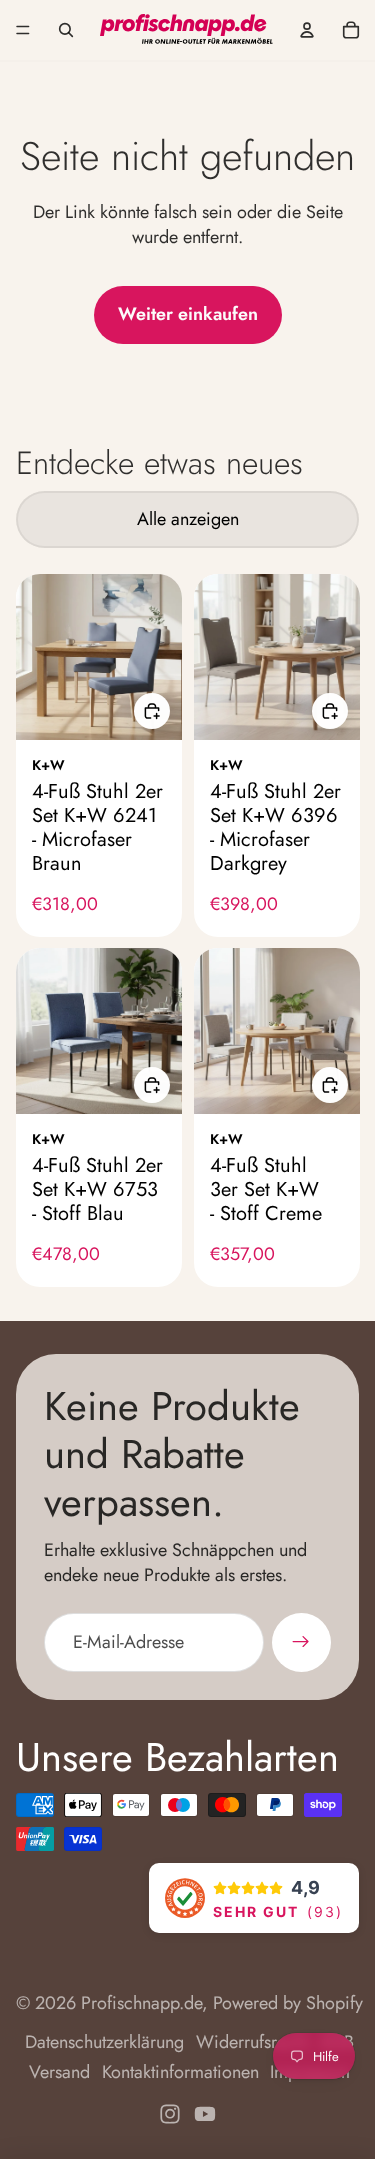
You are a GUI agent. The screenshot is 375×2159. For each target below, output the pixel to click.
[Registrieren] (301, 1642)
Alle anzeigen (188, 519)
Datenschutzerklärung (104, 2042)
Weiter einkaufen (188, 314)
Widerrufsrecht (252, 2042)
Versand (59, 2072)
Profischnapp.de (141, 2003)
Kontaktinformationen (180, 2072)
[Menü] (23, 30)
